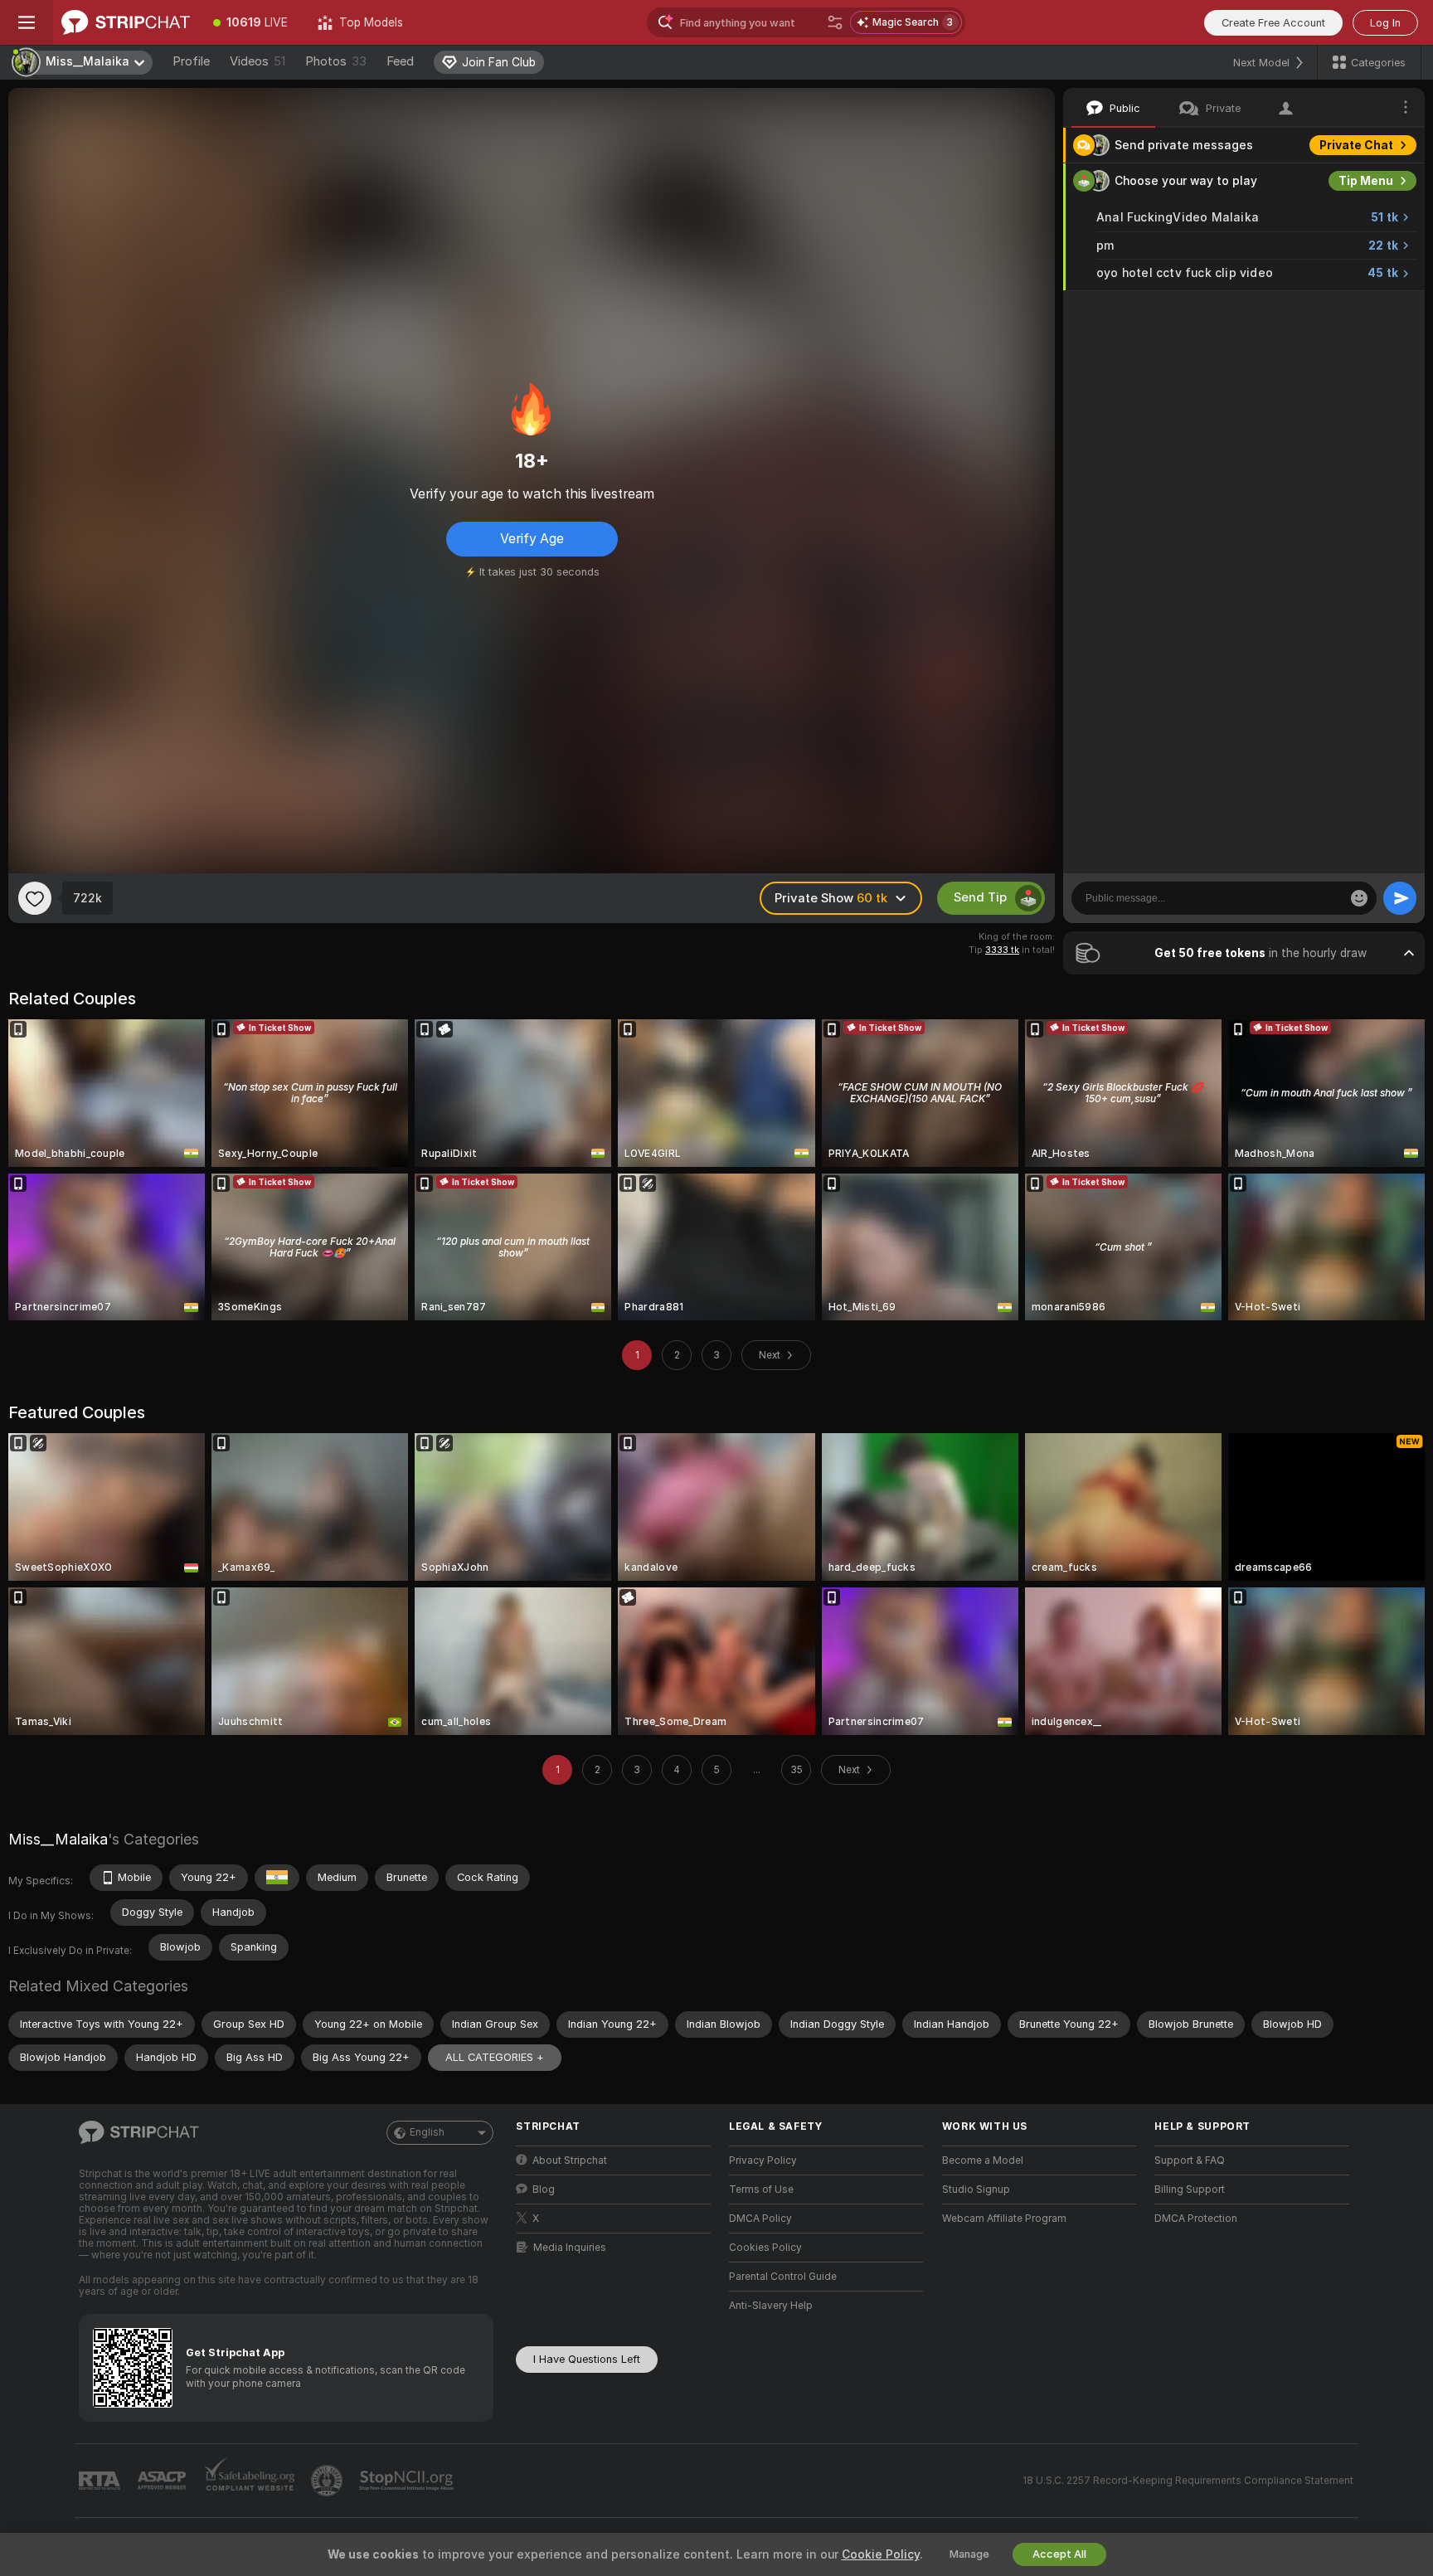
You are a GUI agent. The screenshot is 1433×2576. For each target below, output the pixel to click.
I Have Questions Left (587, 2359)
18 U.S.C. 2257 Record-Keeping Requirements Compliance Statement (1188, 2481)
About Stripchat (570, 2160)
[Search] (835, 22)
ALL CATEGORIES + (495, 2057)
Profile (191, 61)
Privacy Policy (763, 2160)
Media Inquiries (570, 2248)
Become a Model (983, 2160)
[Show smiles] (1359, 898)
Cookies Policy (765, 2248)
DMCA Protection (1196, 2219)
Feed (400, 61)
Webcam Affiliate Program (1004, 2219)
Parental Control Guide (783, 2277)
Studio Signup (976, 2190)
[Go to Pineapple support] (328, 2481)
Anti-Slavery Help (771, 2306)
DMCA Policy (760, 2219)
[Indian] (277, 1878)
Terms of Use (761, 2190)
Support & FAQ (1190, 2160)
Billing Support (1190, 2190)
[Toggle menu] (27, 22)
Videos (257, 61)
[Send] (1400, 898)
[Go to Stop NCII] (408, 2481)
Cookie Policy (881, 2554)
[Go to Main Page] (126, 22)
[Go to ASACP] (163, 2481)
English (427, 2132)
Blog (544, 2190)
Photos (336, 61)
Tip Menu (1366, 181)
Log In (1385, 23)
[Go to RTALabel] (101, 2481)
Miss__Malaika (58, 1839)
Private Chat (1356, 145)
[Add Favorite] (35, 898)
